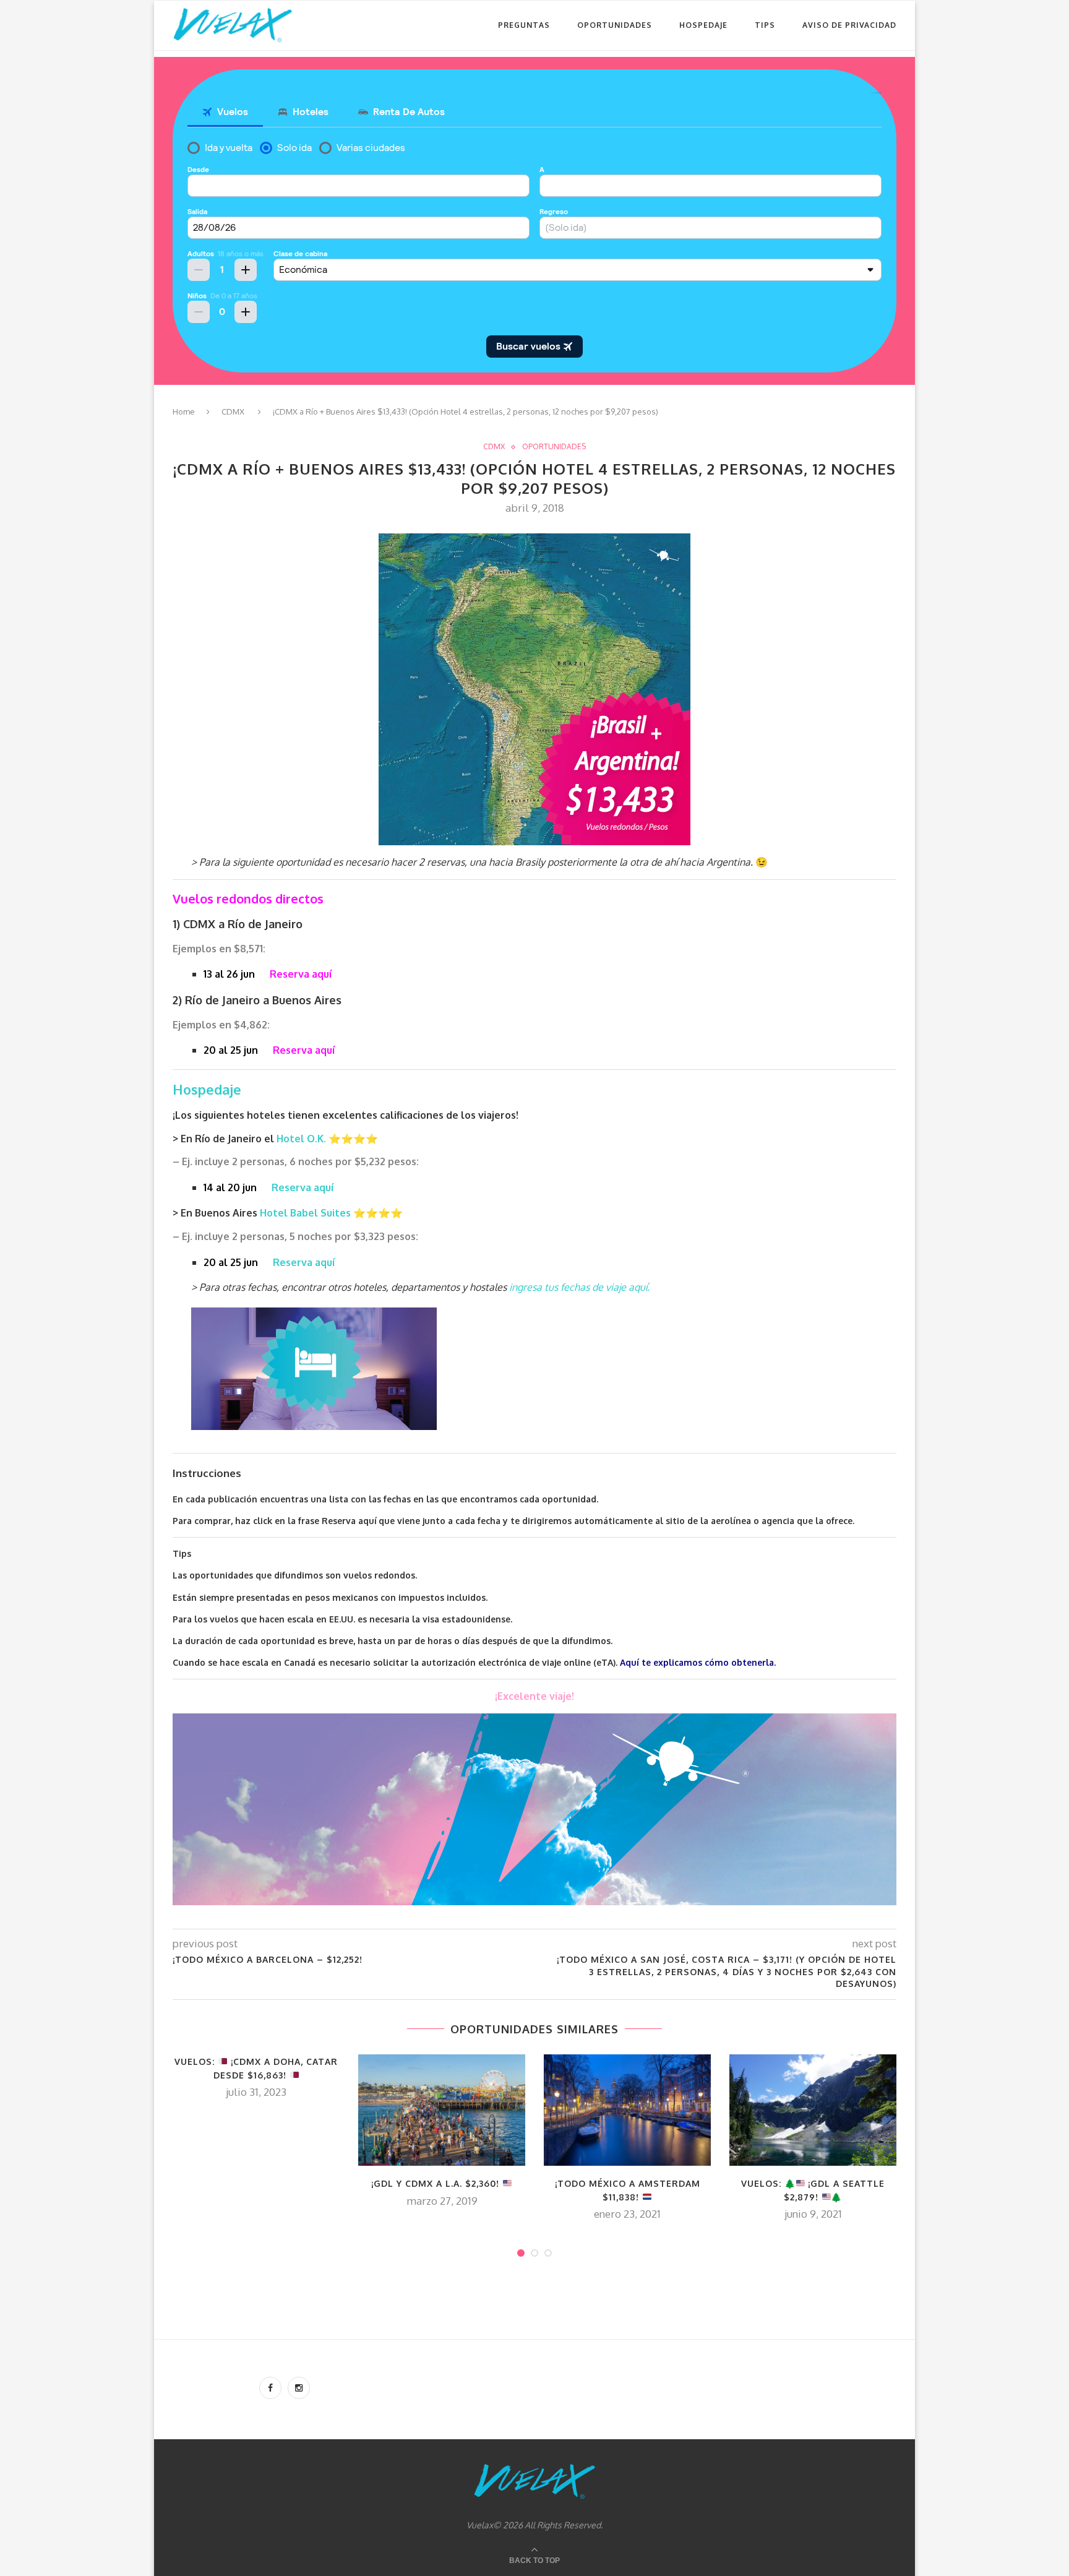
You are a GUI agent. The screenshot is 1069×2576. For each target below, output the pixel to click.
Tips (765, 25)
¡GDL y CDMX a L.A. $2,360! (437, 2183)
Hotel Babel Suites (307, 1213)
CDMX (233, 411)
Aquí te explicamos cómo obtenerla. (698, 1662)
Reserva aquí (301, 974)
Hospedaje (703, 25)
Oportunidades (615, 25)
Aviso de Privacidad (849, 25)
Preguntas (524, 25)
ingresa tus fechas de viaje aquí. (579, 1287)
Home (184, 411)
